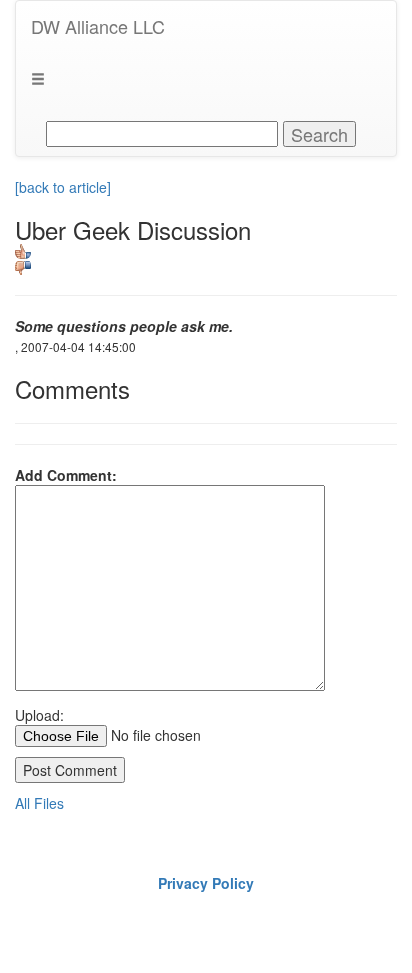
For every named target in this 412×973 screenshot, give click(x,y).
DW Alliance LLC (98, 26)
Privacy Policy (206, 883)
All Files (39, 803)
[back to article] (63, 187)
